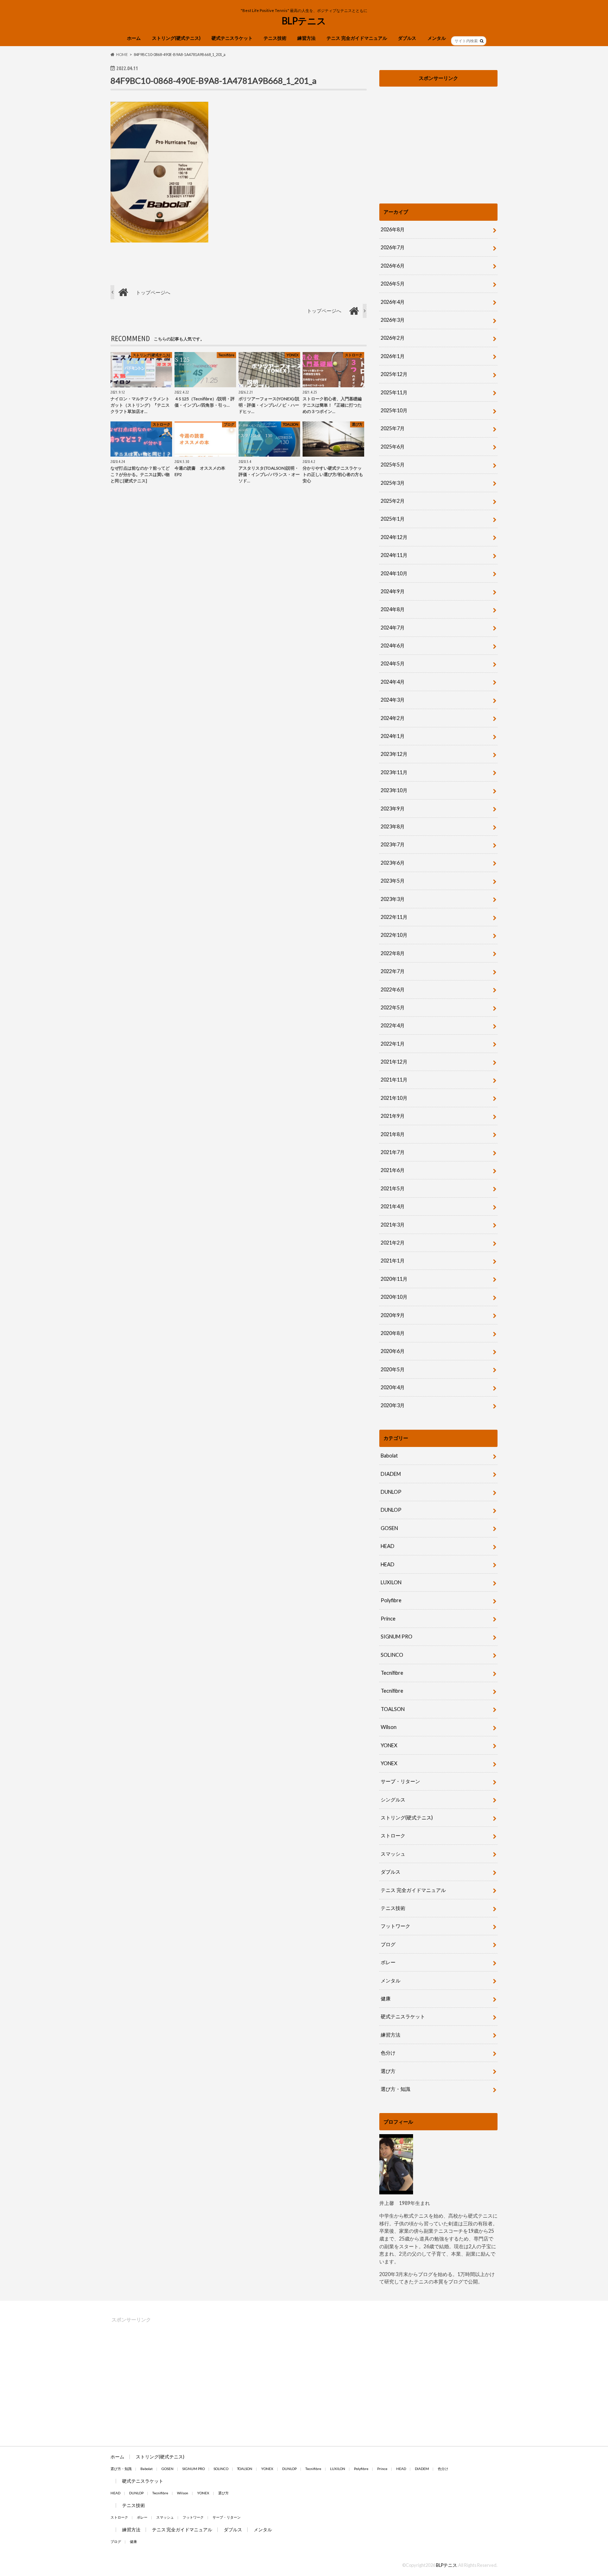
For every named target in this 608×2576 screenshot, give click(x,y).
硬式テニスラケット (232, 38)
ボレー (388, 1962)
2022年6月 (393, 989)
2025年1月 (393, 519)
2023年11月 (394, 772)
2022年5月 (393, 1007)
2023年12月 (394, 754)
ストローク (393, 1835)
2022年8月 (393, 953)
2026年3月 (393, 320)
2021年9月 (393, 1116)
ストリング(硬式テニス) (176, 38)
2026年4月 (393, 302)
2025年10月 (394, 410)
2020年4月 (393, 1387)
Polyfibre (391, 1600)
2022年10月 (394, 935)
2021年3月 (393, 1225)
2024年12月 (394, 537)
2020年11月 (394, 1279)
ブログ (388, 1944)
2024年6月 (393, 645)
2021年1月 (393, 1261)
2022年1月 (393, 1044)
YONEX (389, 1745)
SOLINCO (392, 1655)
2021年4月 (393, 1206)
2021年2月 (393, 1243)
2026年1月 (393, 356)
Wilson (389, 1727)
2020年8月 (393, 1333)
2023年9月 (393, 808)
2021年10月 (394, 1098)
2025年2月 (393, 501)
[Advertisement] (438, 139)
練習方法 (306, 38)
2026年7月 (393, 247)
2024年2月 (393, 718)
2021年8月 (393, 1134)
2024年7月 (393, 628)
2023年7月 (393, 844)
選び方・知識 (395, 2089)
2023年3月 (393, 899)
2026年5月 (393, 284)
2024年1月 (393, 736)
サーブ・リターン (400, 1781)
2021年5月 (393, 1188)
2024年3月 (393, 700)
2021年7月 (393, 1152)
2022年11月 (394, 917)
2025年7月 (393, 428)
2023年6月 (393, 863)
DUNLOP (391, 1492)
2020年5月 (393, 1369)
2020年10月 (394, 1297)
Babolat (389, 1456)
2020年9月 (393, 1315)
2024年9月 (393, 591)
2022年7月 (393, 971)
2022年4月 (393, 1025)
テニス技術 (275, 38)
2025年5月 (393, 465)
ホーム (134, 38)
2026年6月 (393, 266)
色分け (391, 2053)
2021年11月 (394, 1080)
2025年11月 (394, 392)
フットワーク (395, 1926)
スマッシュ (393, 1854)
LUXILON (391, 1582)
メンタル (437, 38)
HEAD (388, 1546)
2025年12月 (394, 374)
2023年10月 (394, 790)
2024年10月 (394, 573)
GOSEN (389, 1528)
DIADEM (391, 1474)
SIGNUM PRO (397, 1637)
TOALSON (393, 1709)
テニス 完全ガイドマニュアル (357, 38)
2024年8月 (393, 609)
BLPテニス (304, 21)
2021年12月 (394, 1062)
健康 (386, 1998)
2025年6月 (393, 447)
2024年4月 (393, 682)
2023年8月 (393, 826)
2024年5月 (393, 663)
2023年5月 (393, 881)
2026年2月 (393, 338)
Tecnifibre (392, 1673)
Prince (388, 1619)
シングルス (393, 1800)
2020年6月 (393, 1351)
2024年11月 (394, 555)
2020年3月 (393, 1405)
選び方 (388, 2071)
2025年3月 (393, 483)
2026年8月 (393, 229)
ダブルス (407, 38)
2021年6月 (393, 1170)
